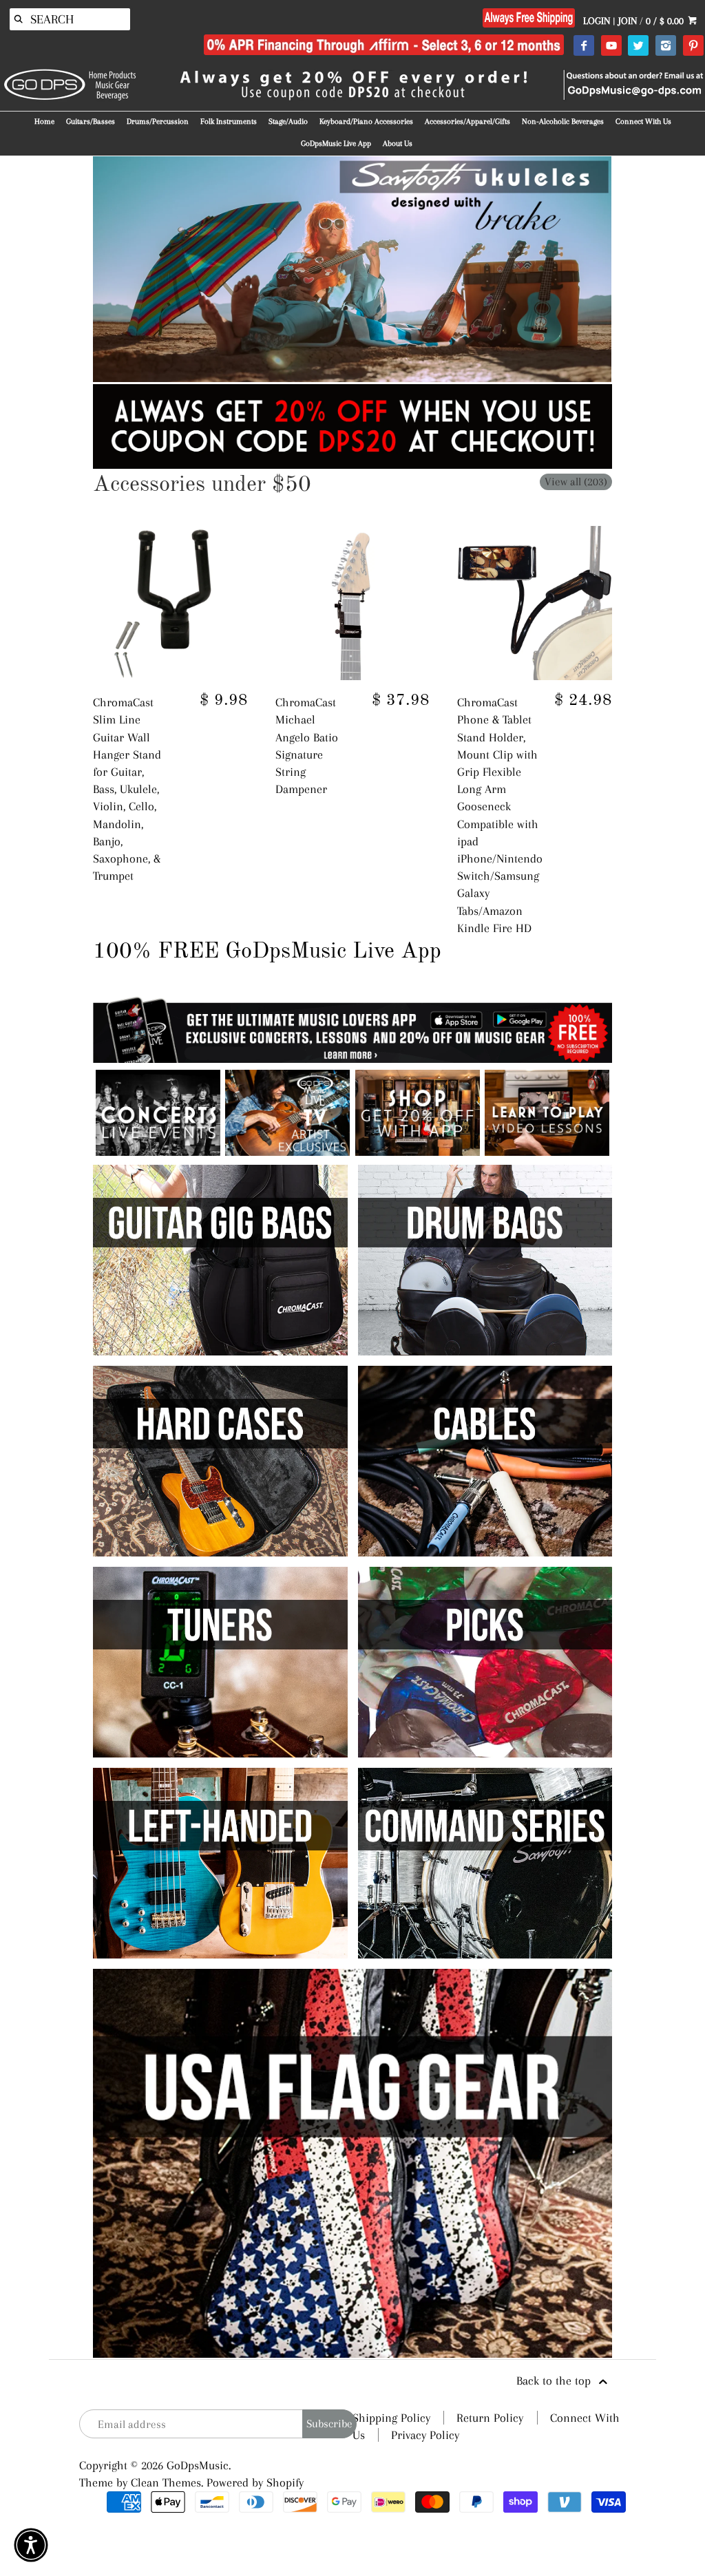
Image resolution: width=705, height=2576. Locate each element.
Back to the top (555, 2380)
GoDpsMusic (198, 2465)
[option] (352, 269)
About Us (398, 144)
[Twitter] (638, 46)
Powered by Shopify (255, 2482)
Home (44, 122)
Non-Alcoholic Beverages (563, 122)
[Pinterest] (693, 46)
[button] (31, 2545)
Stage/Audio (288, 122)
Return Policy (490, 2418)
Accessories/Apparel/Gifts (467, 122)
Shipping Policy (391, 2418)
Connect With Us (643, 122)
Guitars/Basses (91, 122)
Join (628, 21)
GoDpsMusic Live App (336, 144)
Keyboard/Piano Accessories (366, 122)
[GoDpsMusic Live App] (158, 1152)
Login (597, 21)
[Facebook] (583, 46)
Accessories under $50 (202, 485)
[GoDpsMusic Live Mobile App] (418, 1152)
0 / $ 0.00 (666, 21)
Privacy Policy (425, 2435)
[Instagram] (665, 46)
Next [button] (633, 269)
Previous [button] (72, 269)
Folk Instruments (229, 122)
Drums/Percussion (158, 122)
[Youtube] (611, 46)
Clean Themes (166, 2482)
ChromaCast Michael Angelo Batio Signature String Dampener (307, 746)
